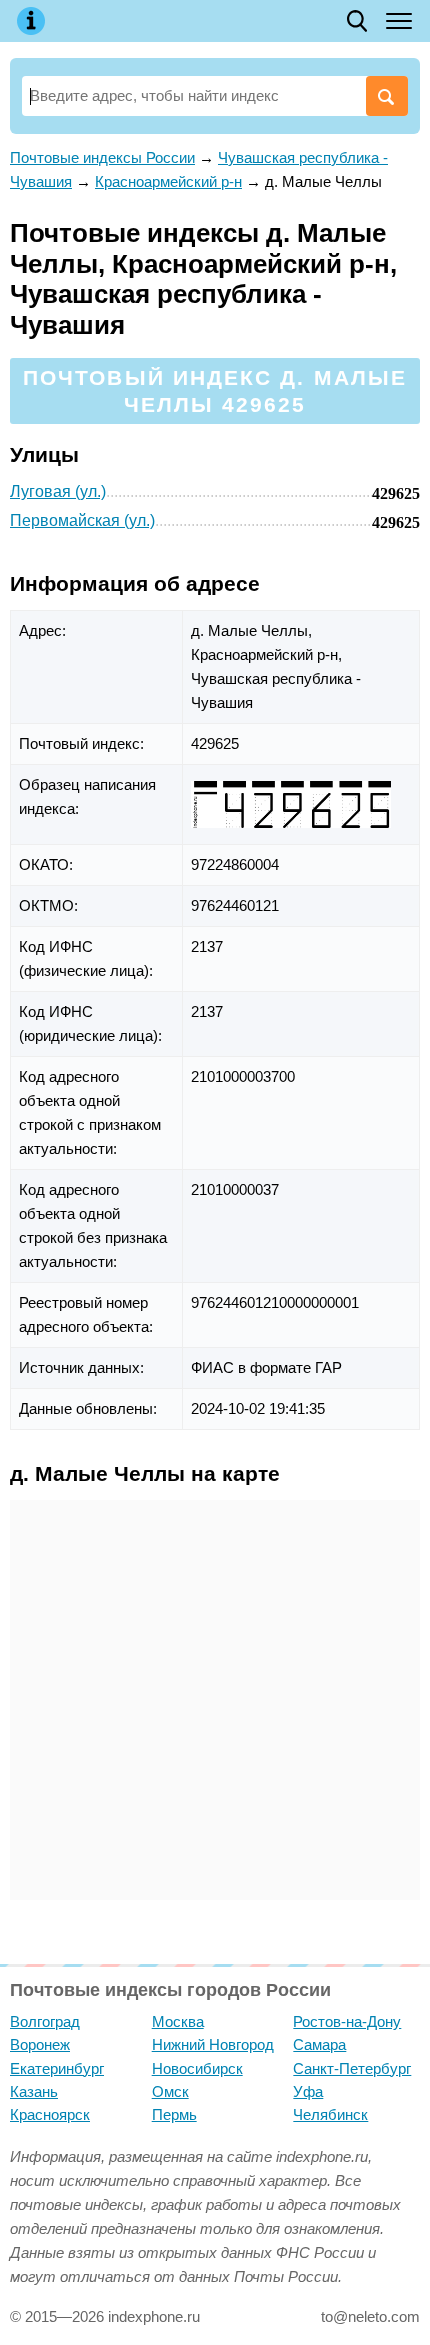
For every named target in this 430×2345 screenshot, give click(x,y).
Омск (170, 2091)
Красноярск (50, 2114)
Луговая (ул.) (58, 491)
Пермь (174, 2114)
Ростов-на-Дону (347, 2021)
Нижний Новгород (213, 2044)
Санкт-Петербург (352, 2068)
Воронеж (40, 2044)
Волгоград (45, 2021)
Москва (178, 2021)
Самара (319, 2044)
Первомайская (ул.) (82, 520)
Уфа (308, 2091)
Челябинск (330, 2114)
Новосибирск (197, 2068)
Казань (34, 2091)
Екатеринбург (57, 2068)
